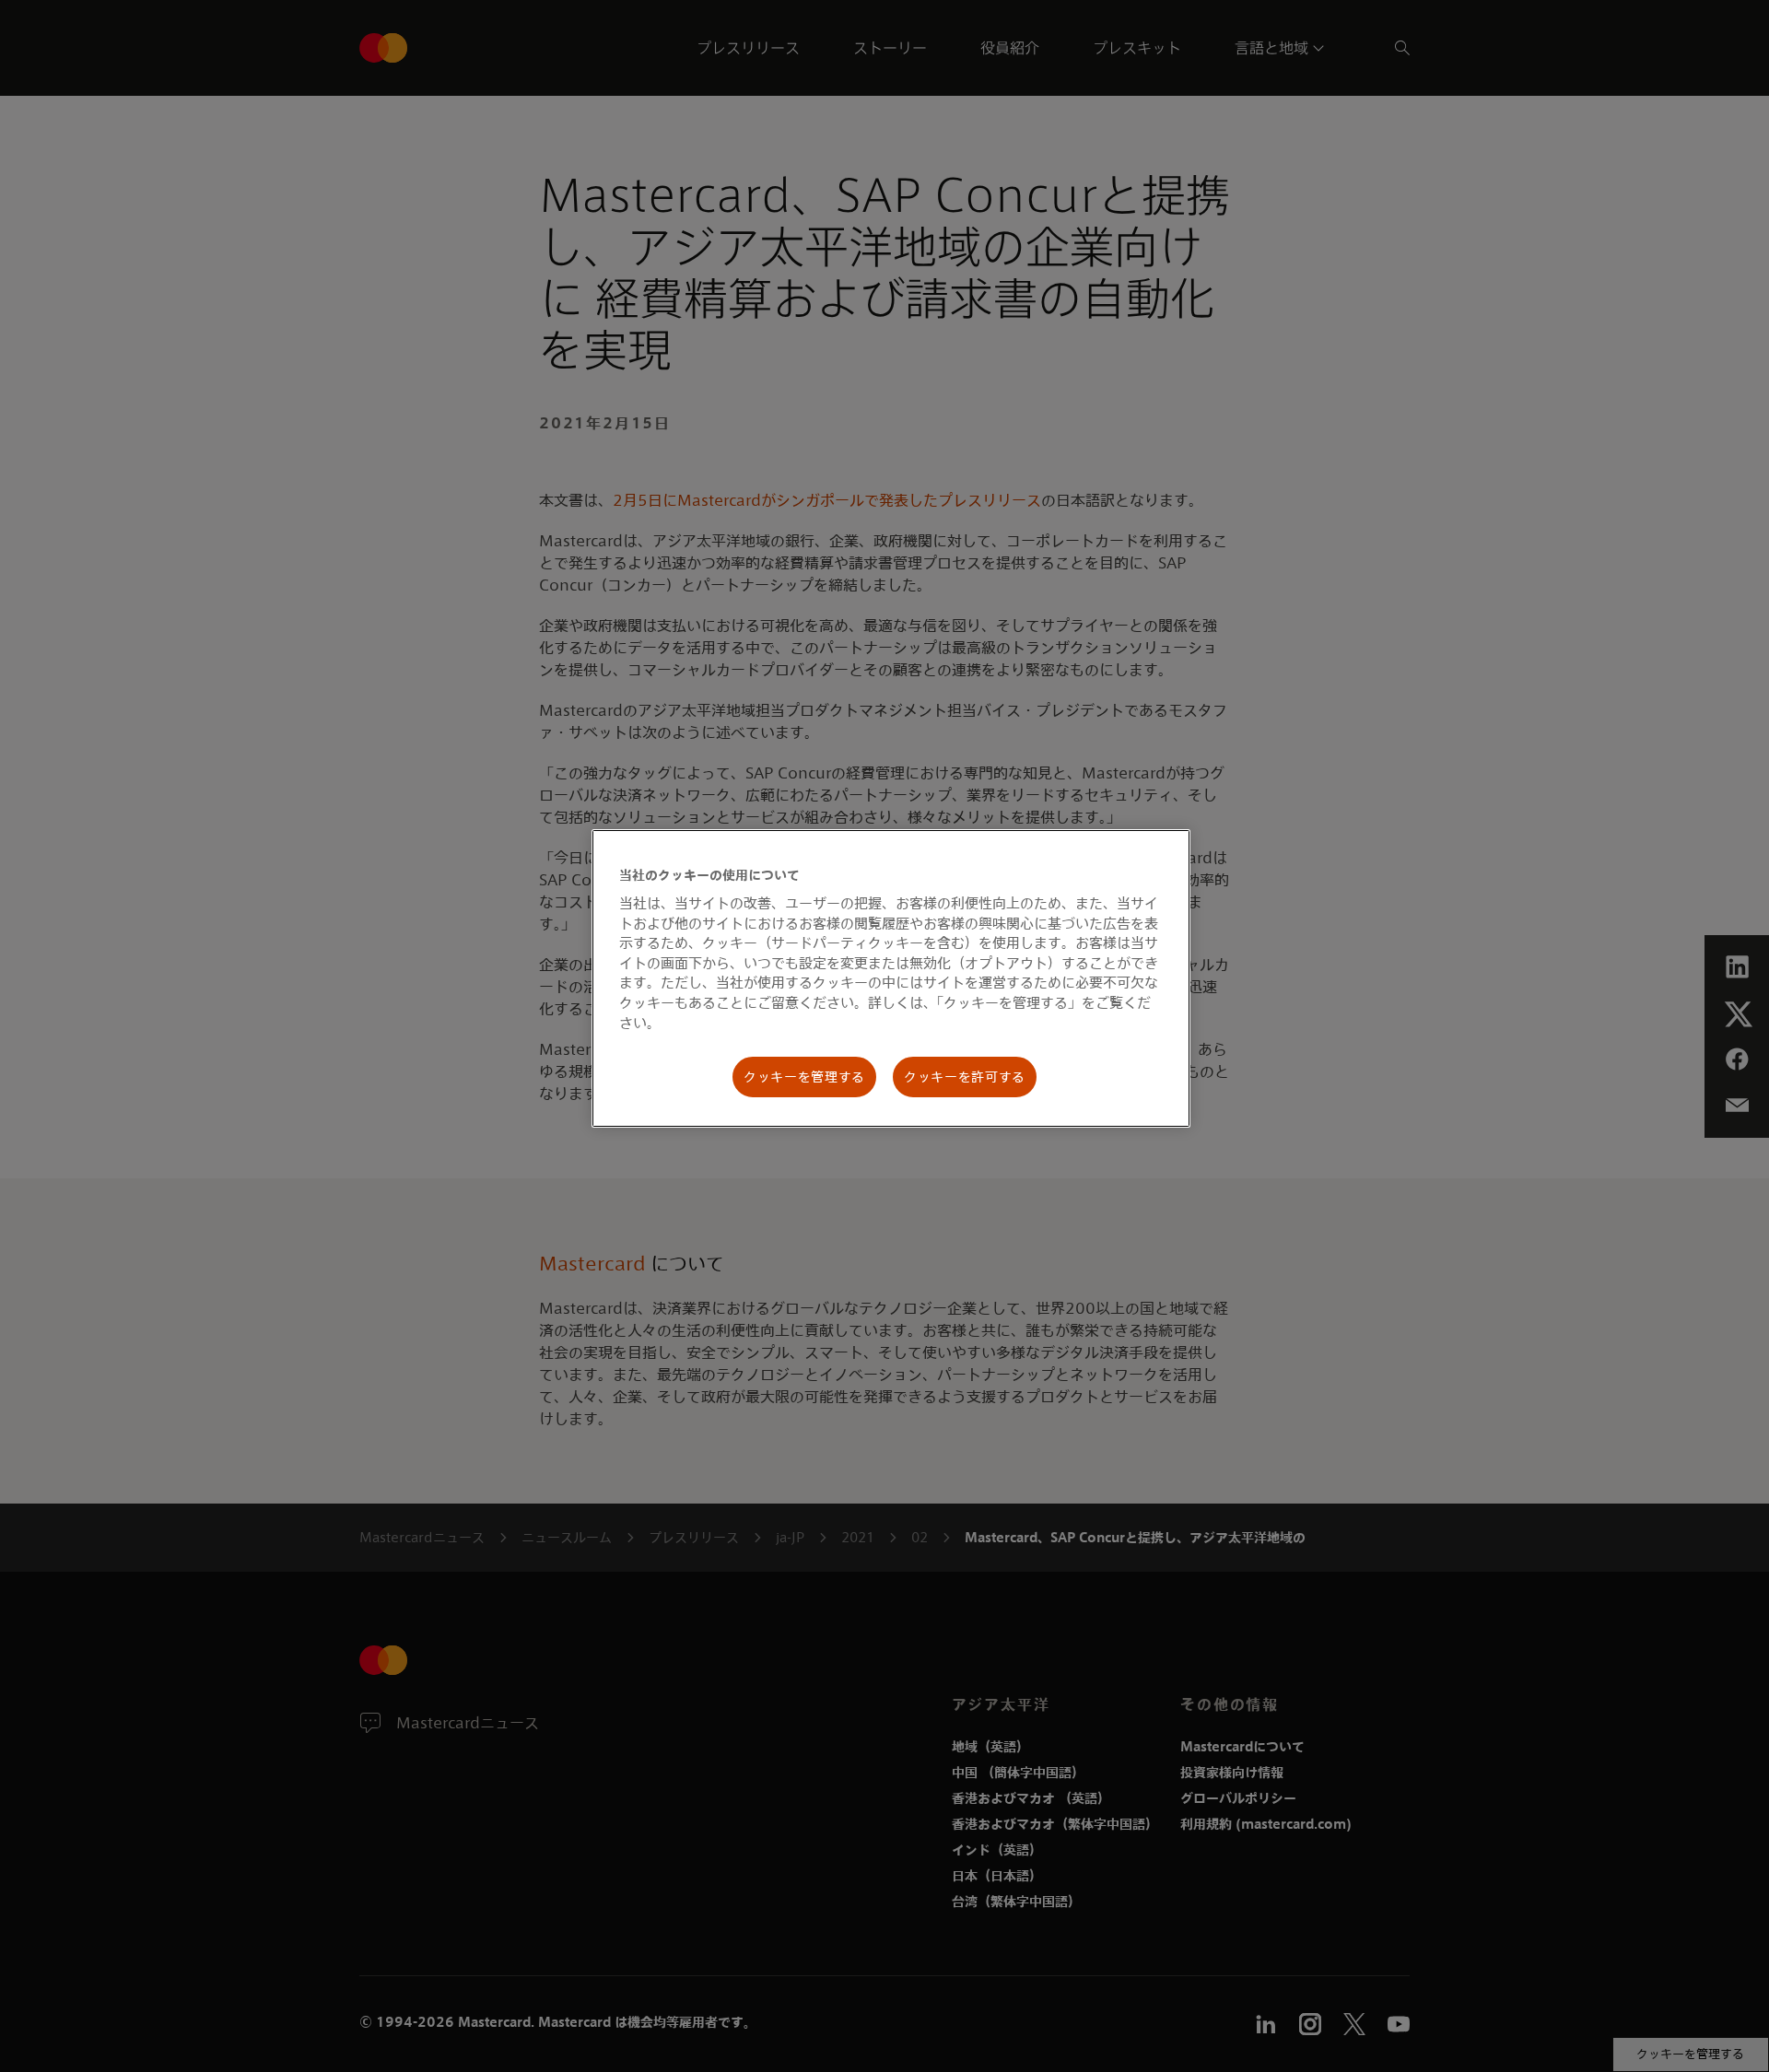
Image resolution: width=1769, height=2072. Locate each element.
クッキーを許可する (965, 1077)
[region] (891, 978)
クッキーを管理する (804, 1077)
